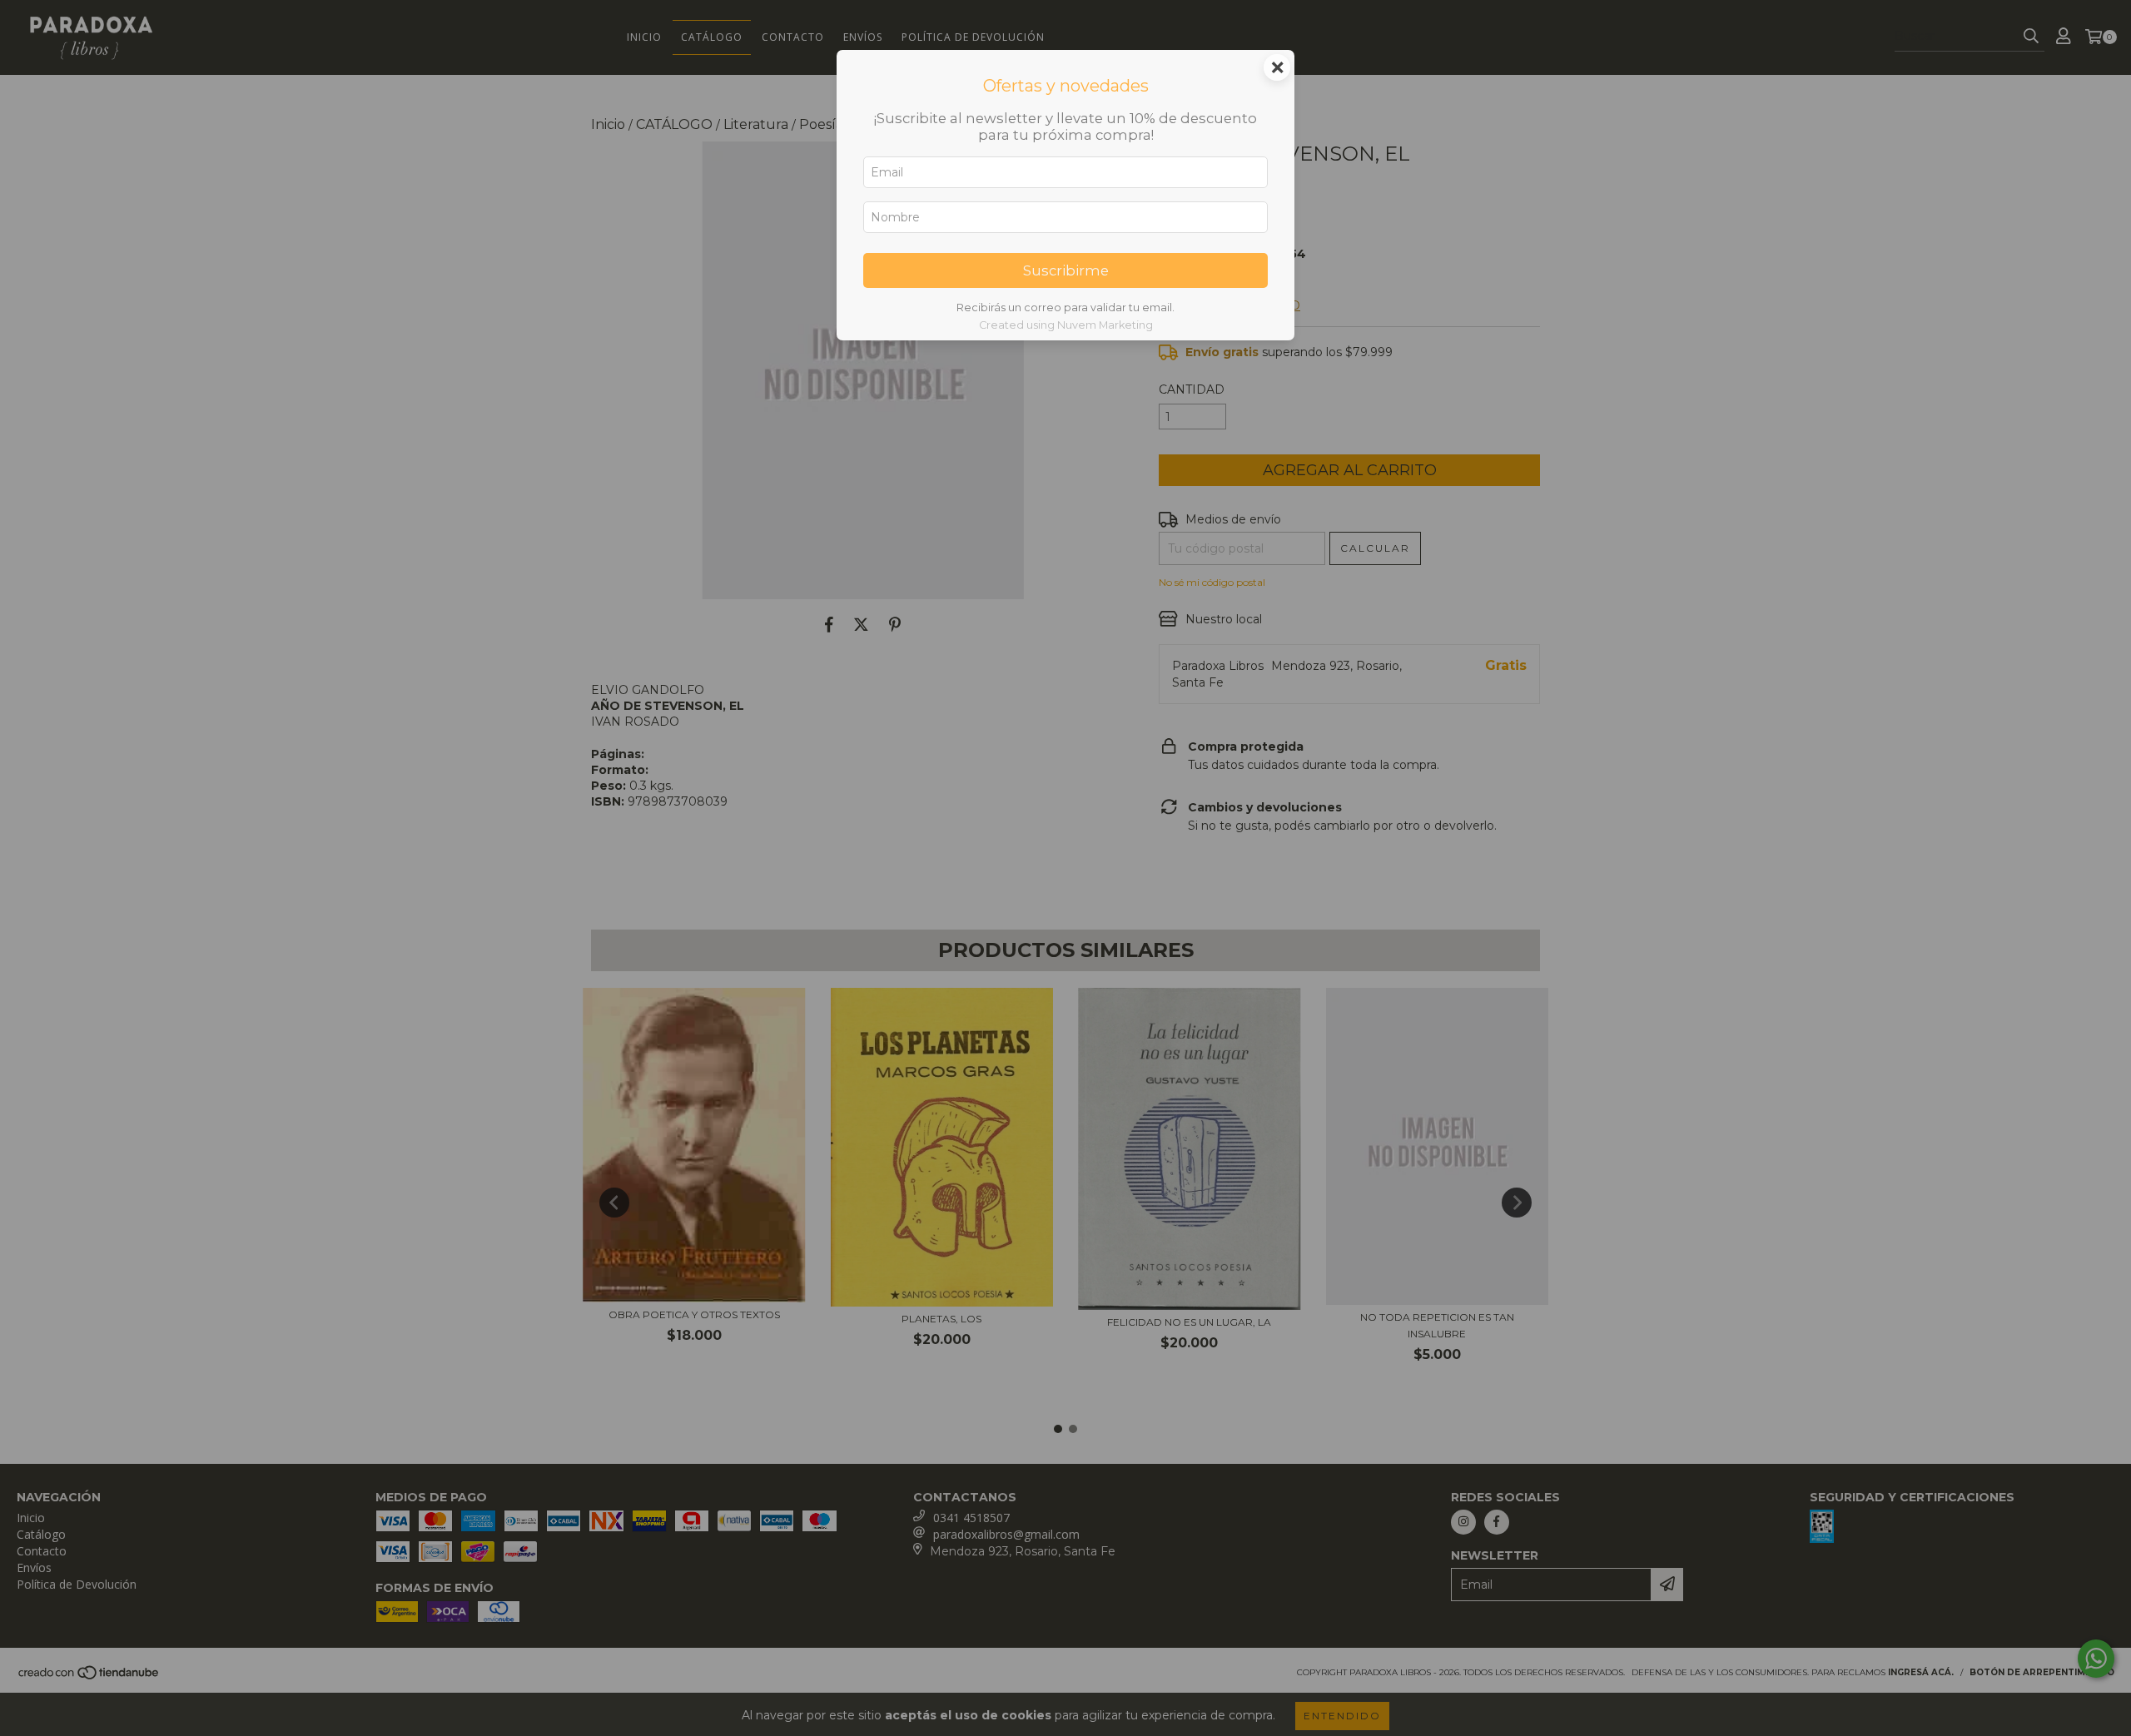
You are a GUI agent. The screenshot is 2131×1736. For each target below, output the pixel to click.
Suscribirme (1066, 270)
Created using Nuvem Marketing (1066, 325)
